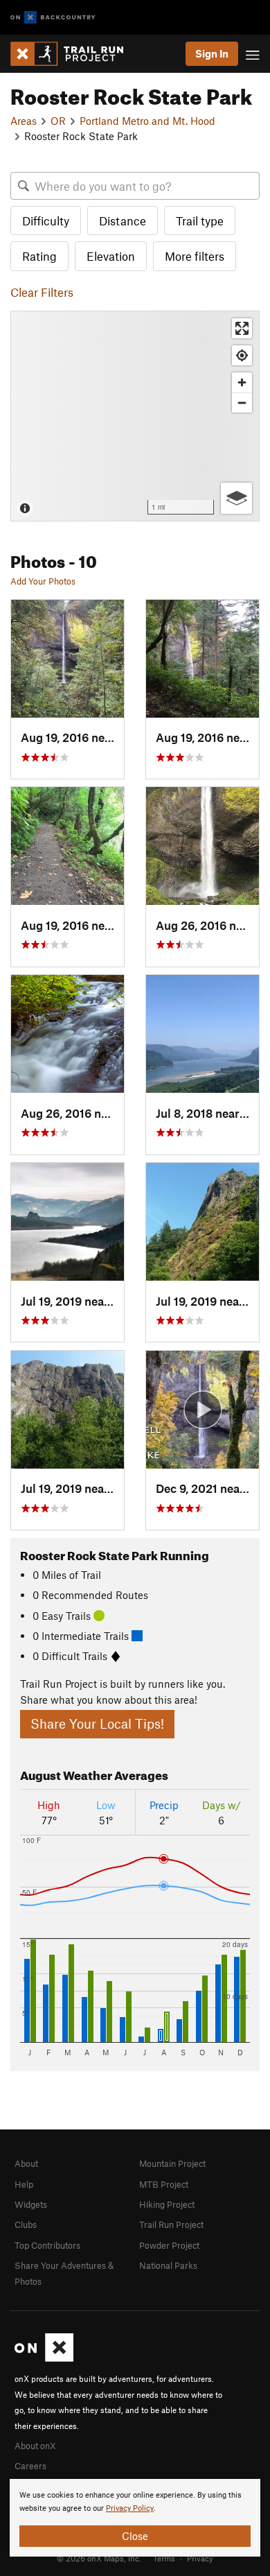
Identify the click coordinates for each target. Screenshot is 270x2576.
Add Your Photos (43, 581)
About (26, 2163)
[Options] (236, 498)
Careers (30, 2466)
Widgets (31, 2204)
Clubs (26, 2224)
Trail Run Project (171, 2224)
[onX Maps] (44, 2358)
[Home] (74, 54)
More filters (195, 256)
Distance (123, 221)
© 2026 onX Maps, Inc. (99, 2558)
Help (24, 2184)
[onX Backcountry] (53, 18)
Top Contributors (47, 2245)
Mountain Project (172, 2163)
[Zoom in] (242, 382)
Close (135, 2536)
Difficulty (46, 221)
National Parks (168, 2265)
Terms (164, 2558)
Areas (24, 121)
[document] (135, 2518)
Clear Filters (42, 292)
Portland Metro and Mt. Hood (147, 121)
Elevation (111, 256)
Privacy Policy (130, 2508)
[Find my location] (242, 355)
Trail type (200, 221)
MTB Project (164, 2184)
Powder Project (169, 2245)
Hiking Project (167, 2204)
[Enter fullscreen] (242, 328)
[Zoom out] (242, 403)
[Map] (135, 416)
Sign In (212, 53)
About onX (35, 2446)
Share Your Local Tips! (97, 1723)
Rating (39, 256)
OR (58, 121)
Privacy (200, 2558)
